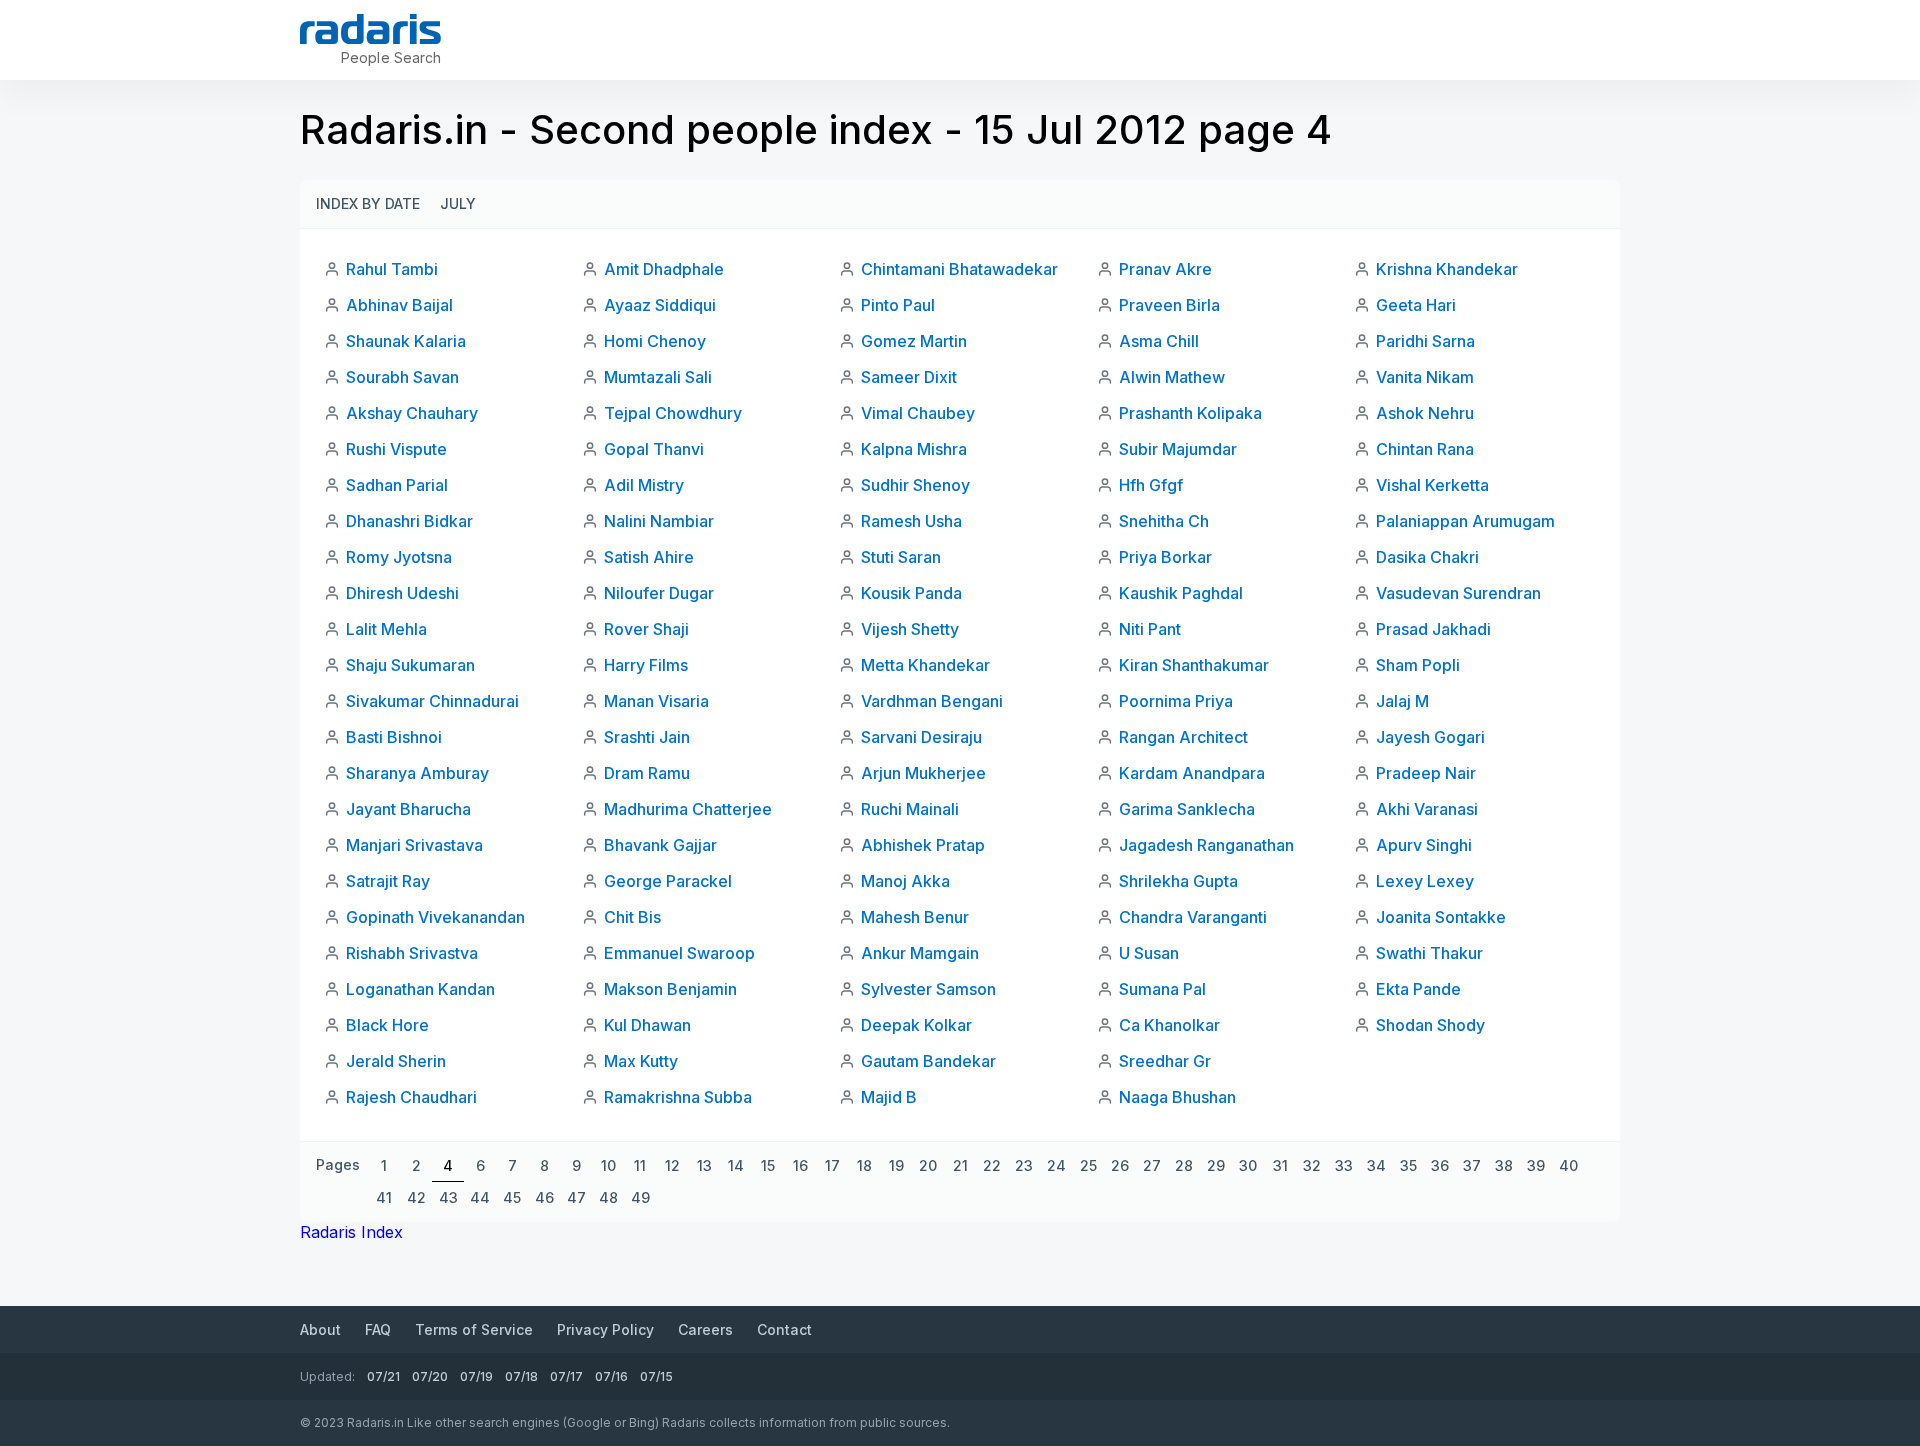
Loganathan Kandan (420, 989)
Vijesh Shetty (910, 629)
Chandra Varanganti (1193, 917)
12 (672, 1165)
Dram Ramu (647, 773)
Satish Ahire (649, 557)
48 (608, 1197)
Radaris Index (351, 1232)
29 (1216, 1165)
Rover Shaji (646, 629)
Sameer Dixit (909, 377)
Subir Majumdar (1178, 449)
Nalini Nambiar (659, 521)
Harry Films (646, 665)
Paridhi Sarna (1425, 341)
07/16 (611, 1376)
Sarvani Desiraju (921, 737)
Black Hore (387, 1025)
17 (832, 1165)
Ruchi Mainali (910, 809)
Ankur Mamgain (920, 953)
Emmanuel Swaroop (679, 953)
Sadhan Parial (397, 485)
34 (1376, 1165)
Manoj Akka (905, 881)
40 (1568, 1165)
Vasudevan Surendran (1458, 593)
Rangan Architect (1183, 737)
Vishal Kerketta (1432, 485)
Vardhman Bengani (932, 701)
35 (1408, 1165)
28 (1184, 1165)
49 (640, 1197)
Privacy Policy (605, 1329)
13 (704, 1165)
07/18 (521, 1376)
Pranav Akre (1165, 269)
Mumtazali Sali (658, 377)
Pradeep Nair (1426, 773)
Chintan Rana (1425, 449)
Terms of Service (474, 1329)
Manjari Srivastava (414, 845)
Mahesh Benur (915, 917)
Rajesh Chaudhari (411, 1097)
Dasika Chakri (1427, 557)
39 (1536, 1165)
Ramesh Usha (911, 521)
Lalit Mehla (386, 629)
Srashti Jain (647, 737)
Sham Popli (1418, 665)
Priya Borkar (1165, 557)
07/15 (656, 1376)
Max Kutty (641, 1061)
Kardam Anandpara (1192, 773)
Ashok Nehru (1425, 413)
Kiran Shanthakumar (1194, 665)
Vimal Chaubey (918, 413)
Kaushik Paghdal (1181, 593)
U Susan (1149, 953)
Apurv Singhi (1424, 845)
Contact (784, 1329)
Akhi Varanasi (1427, 809)
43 (448, 1197)
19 (896, 1165)
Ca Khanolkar (1169, 1025)
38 (1504, 1165)
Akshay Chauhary (412, 413)
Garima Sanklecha (1187, 809)
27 (1152, 1165)
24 (1056, 1165)
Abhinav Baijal (399, 305)
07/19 (476, 1376)
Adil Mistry (644, 485)
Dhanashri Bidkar (409, 521)
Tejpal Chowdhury (673, 413)
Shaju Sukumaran (410, 665)
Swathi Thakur (1429, 953)
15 (768, 1165)
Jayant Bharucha (408, 809)
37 (1472, 1165)
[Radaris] (370, 29)
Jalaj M (1402, 701)
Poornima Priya (1176, 701)
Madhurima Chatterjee (688, 809)
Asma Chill (1159, 341)
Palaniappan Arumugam (1465, 521)
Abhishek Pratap (923, 845)
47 (576, 1197)
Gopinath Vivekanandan (435, 917)
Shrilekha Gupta (1178, 881)
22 (992, 1165)
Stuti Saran (901, 557)
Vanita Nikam (1425, 377)
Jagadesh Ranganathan (1206, 845)
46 (544, 1197)
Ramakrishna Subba (678, 1097)
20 (928, 1165)
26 (1120, 1165)
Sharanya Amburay (417, 773)
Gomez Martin (914, 341)
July (458, 203)
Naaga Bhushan (1177, 1097)
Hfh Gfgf (1151, 485)
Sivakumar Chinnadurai (432, 701)
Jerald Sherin (396, 1061)
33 (1344, 1165)
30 (1248, 1165)
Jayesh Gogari (1430, 737)
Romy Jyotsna (399, 557)
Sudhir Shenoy (915, 485)
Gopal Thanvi (654, 449)
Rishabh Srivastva (412, 953)
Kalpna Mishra (914, 449)
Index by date (368, 203)
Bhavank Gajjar (660, 845)
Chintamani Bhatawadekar (959, 269)
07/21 (383, 1376)
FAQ (378, 1329)
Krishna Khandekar (1447, 269)
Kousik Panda (911, 593)
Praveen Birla (1169, 305)
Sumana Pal (1162, 989)
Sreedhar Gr (1165, 1061)
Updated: (327, 1376)
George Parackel (668, 881)
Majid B (889, 1097)
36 (1440, 1165)
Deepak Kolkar (916, 1025)
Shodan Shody (1430, 1025)
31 (1280, 1165)
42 (416, 1197)
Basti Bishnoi (394, 737)
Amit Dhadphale (664, 269)
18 (864, 1165)
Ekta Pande (1418, 989)
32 (1312, 1165)
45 (512, 1197)
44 (480, 1197)
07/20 (430, 1376)
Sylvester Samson (928, 989)
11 (640, 1165)
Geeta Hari (1416, 305)
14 (736, 1165)
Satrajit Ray (388, 881)
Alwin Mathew (1172, 377)
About (320, 1329)
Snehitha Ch (1164, 521)
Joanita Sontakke (1441, 917)
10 (608, 1165)
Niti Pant (1150, 629)
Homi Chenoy (655, 341)
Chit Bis (632, 917)
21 (960, 1165)
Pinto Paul (898, 305)
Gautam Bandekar (928, 1061)
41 (384, 1197)
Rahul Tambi (392, 269)
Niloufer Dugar (659, 593)
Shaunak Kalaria (406, 341)
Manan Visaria (656, 701)
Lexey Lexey (1425, 881)
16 (800, 1165)
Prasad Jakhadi (1433, 629)
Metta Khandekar (925, 665)
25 (1088, 1165)
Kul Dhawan (647, 1025)
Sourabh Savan (402, 377)
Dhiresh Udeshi (402, 593)
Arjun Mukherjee (923, 773)
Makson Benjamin (670, 989)
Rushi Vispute (396, 449)
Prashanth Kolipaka (1190, 413)
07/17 (566, 1376)
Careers (705, 1329)
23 (1024, 1165)
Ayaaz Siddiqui (660, 305)
